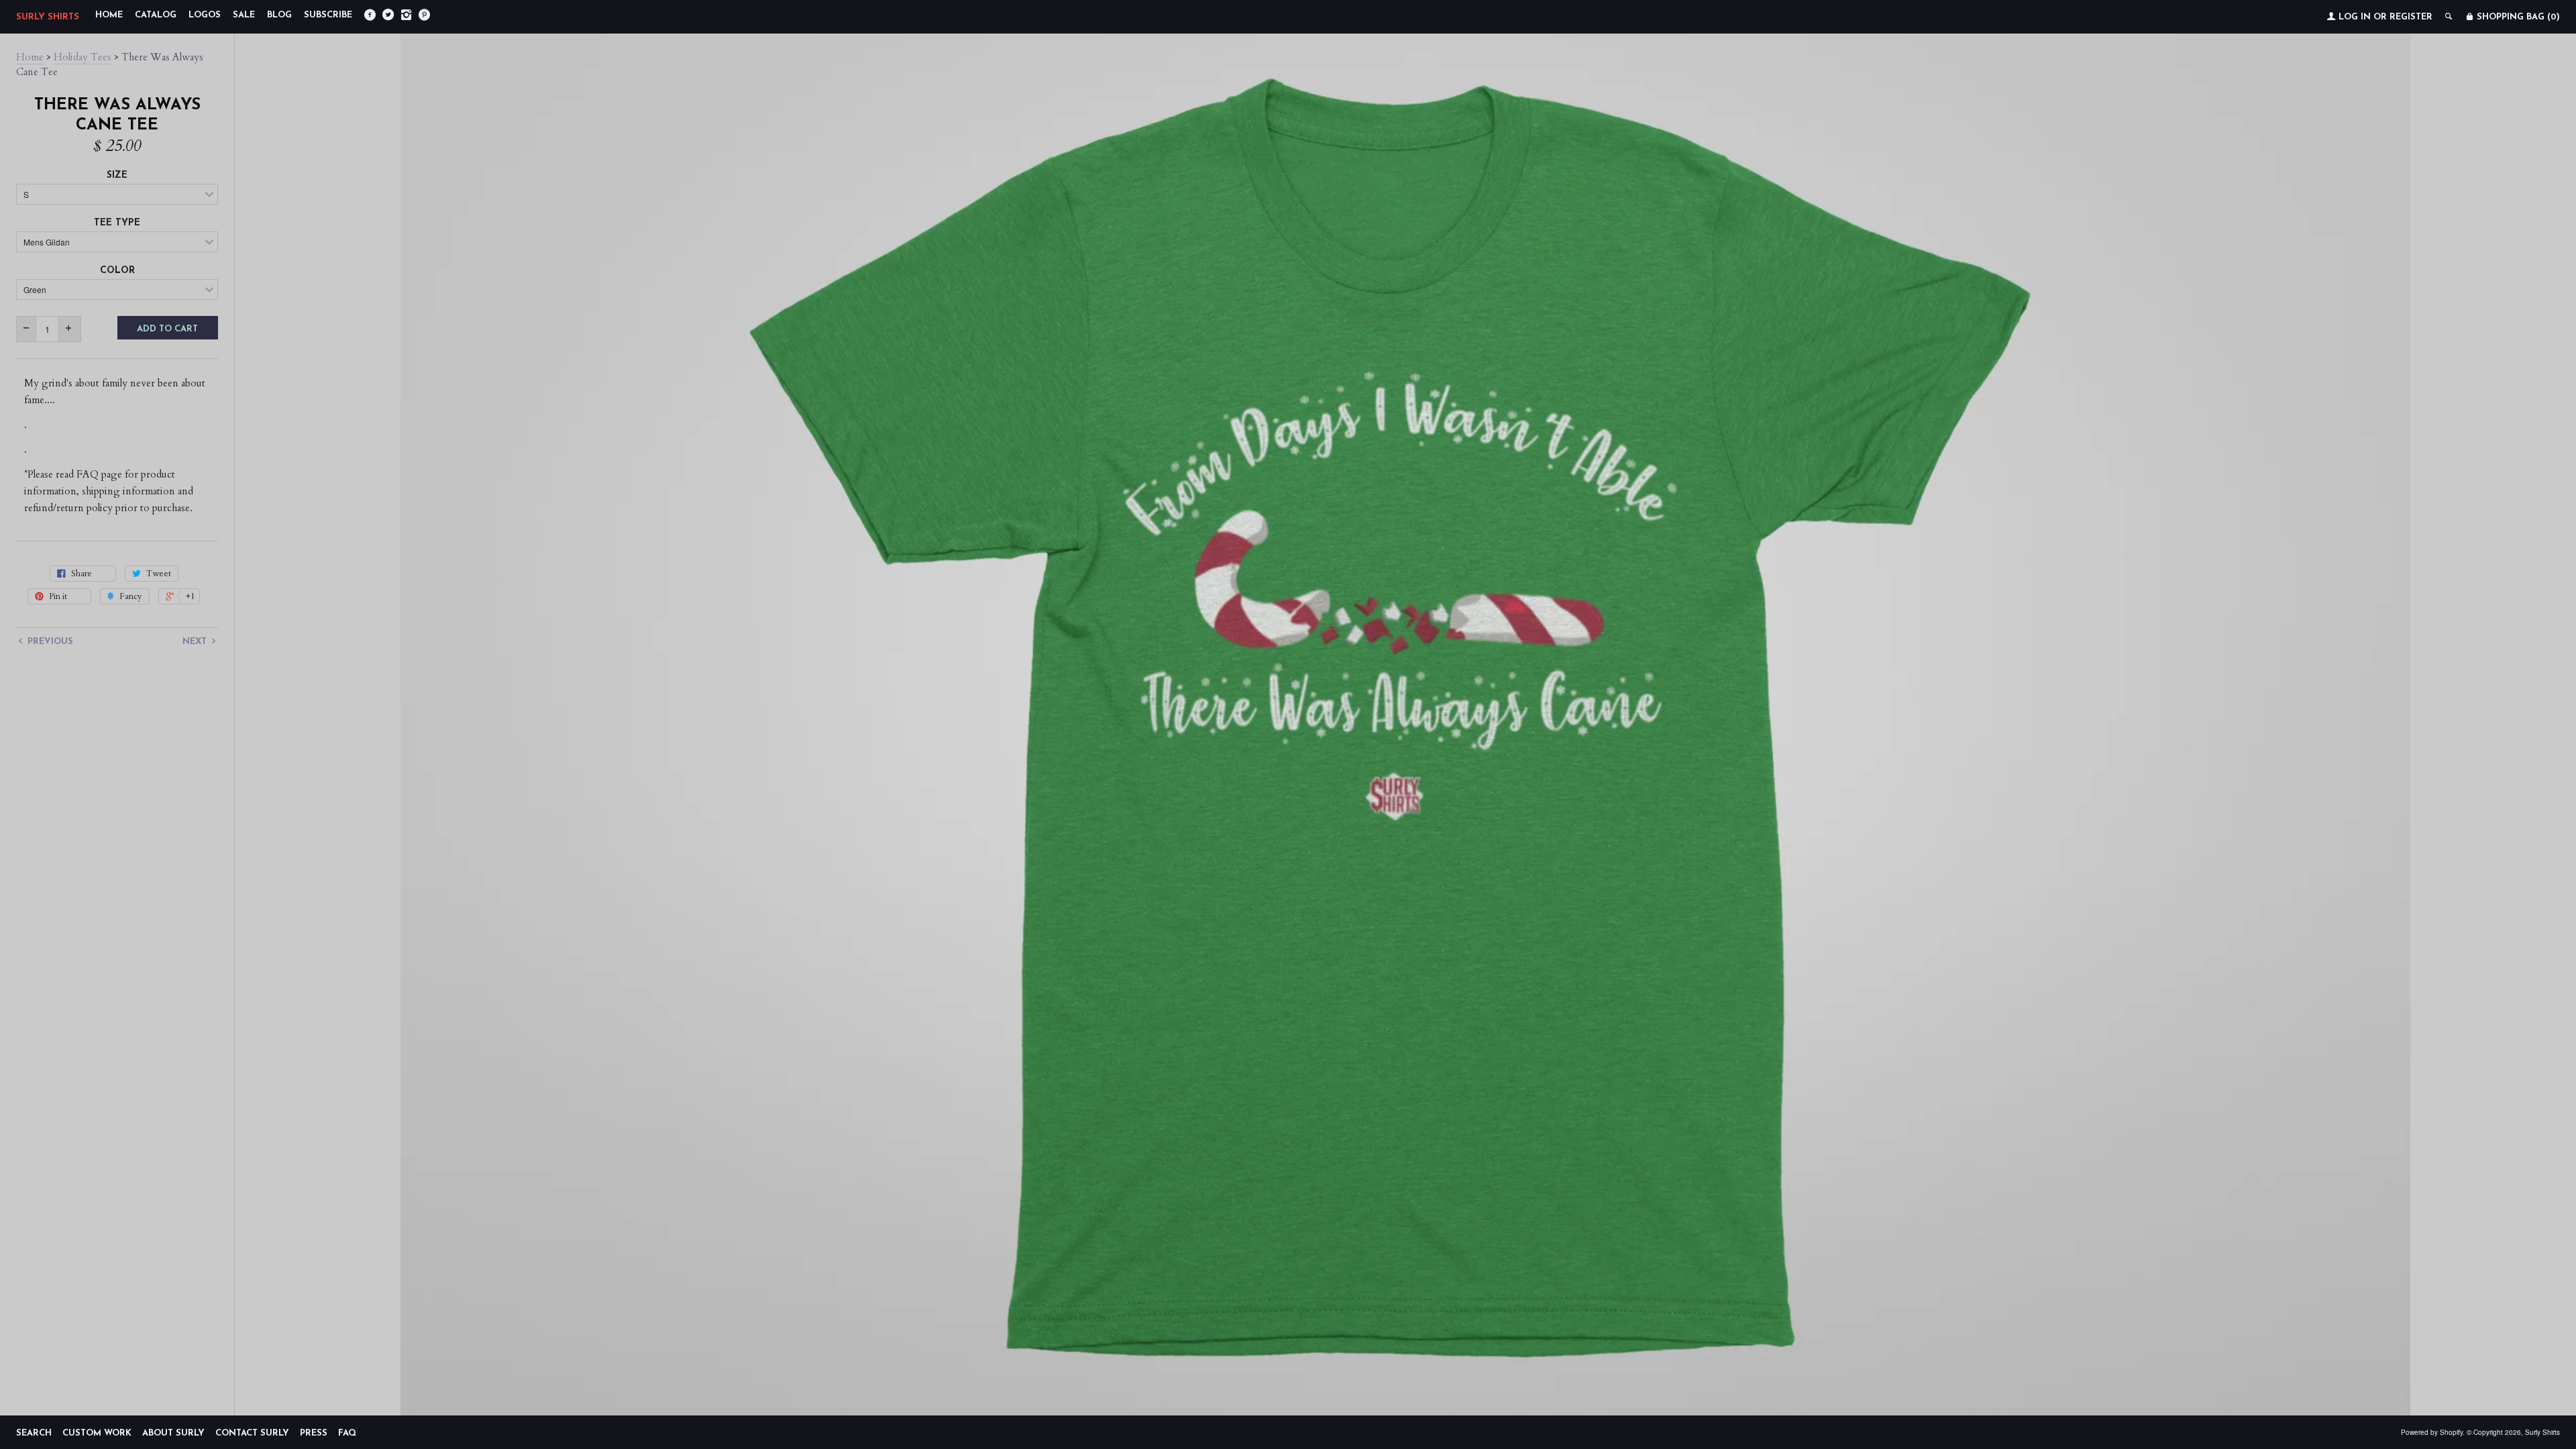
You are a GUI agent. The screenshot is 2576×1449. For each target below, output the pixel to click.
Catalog (156, 15)
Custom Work (97, 1433)
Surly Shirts (48, 17)
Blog (279, 15)
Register (2411, 17)
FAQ (347, 1433)
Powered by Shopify (2432, 1432)
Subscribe (328, 15)
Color (117, 271)
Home (109, 15)
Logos (205, 15)
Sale (244, 15)
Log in (2355, 17)
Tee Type (117, 223)
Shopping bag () (2517, 17)
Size (117, 175)
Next (196, 642)
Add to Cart (167, 329)
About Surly (173, 1433)
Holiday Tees (83, 57)
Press (314, 1433)
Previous (49, 642)
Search (34, 1433)
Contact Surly (252, 1433)
